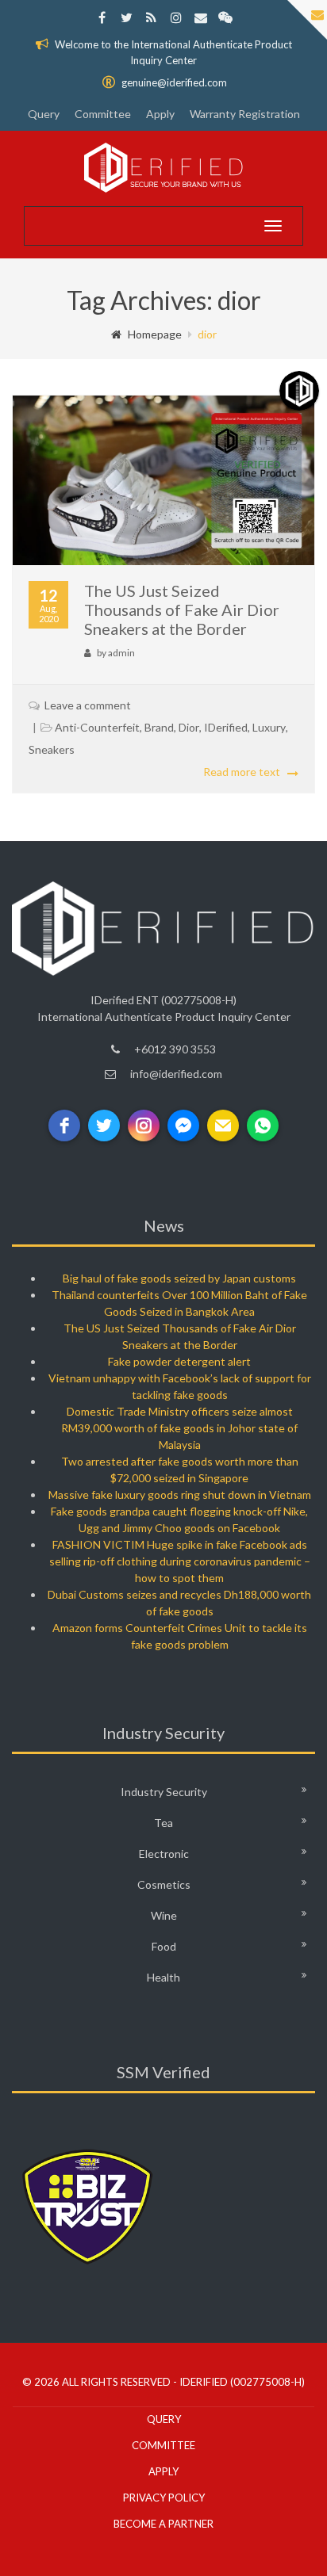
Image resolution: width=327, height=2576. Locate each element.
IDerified (226, 727)
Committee (103, 114)
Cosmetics (164, 1884)
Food (164, 1946)
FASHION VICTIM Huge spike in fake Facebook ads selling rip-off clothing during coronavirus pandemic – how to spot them (180, 1561)
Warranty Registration (245, 114)
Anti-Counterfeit (97, 727)
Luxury (269, 727)
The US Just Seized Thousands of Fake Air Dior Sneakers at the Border (182, 610)
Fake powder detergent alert (179, 1361)
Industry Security (164, 1792)
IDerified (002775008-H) (242, 2382)
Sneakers (52, 749)
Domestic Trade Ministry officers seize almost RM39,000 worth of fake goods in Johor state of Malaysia (179, 1428)
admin (121, 653)
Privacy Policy (164, 2498)
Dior (189, 727)
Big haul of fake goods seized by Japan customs (179, 1278)
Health (163, 1977)
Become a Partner (163, 2524)
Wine (164, 1915)
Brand (159, 727)
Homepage (155, 334)
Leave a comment (88, 705)
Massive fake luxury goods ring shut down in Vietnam (180, 1494)
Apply (160, 114)
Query (44, 114)
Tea (163, 1823)
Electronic (164, 1854)
